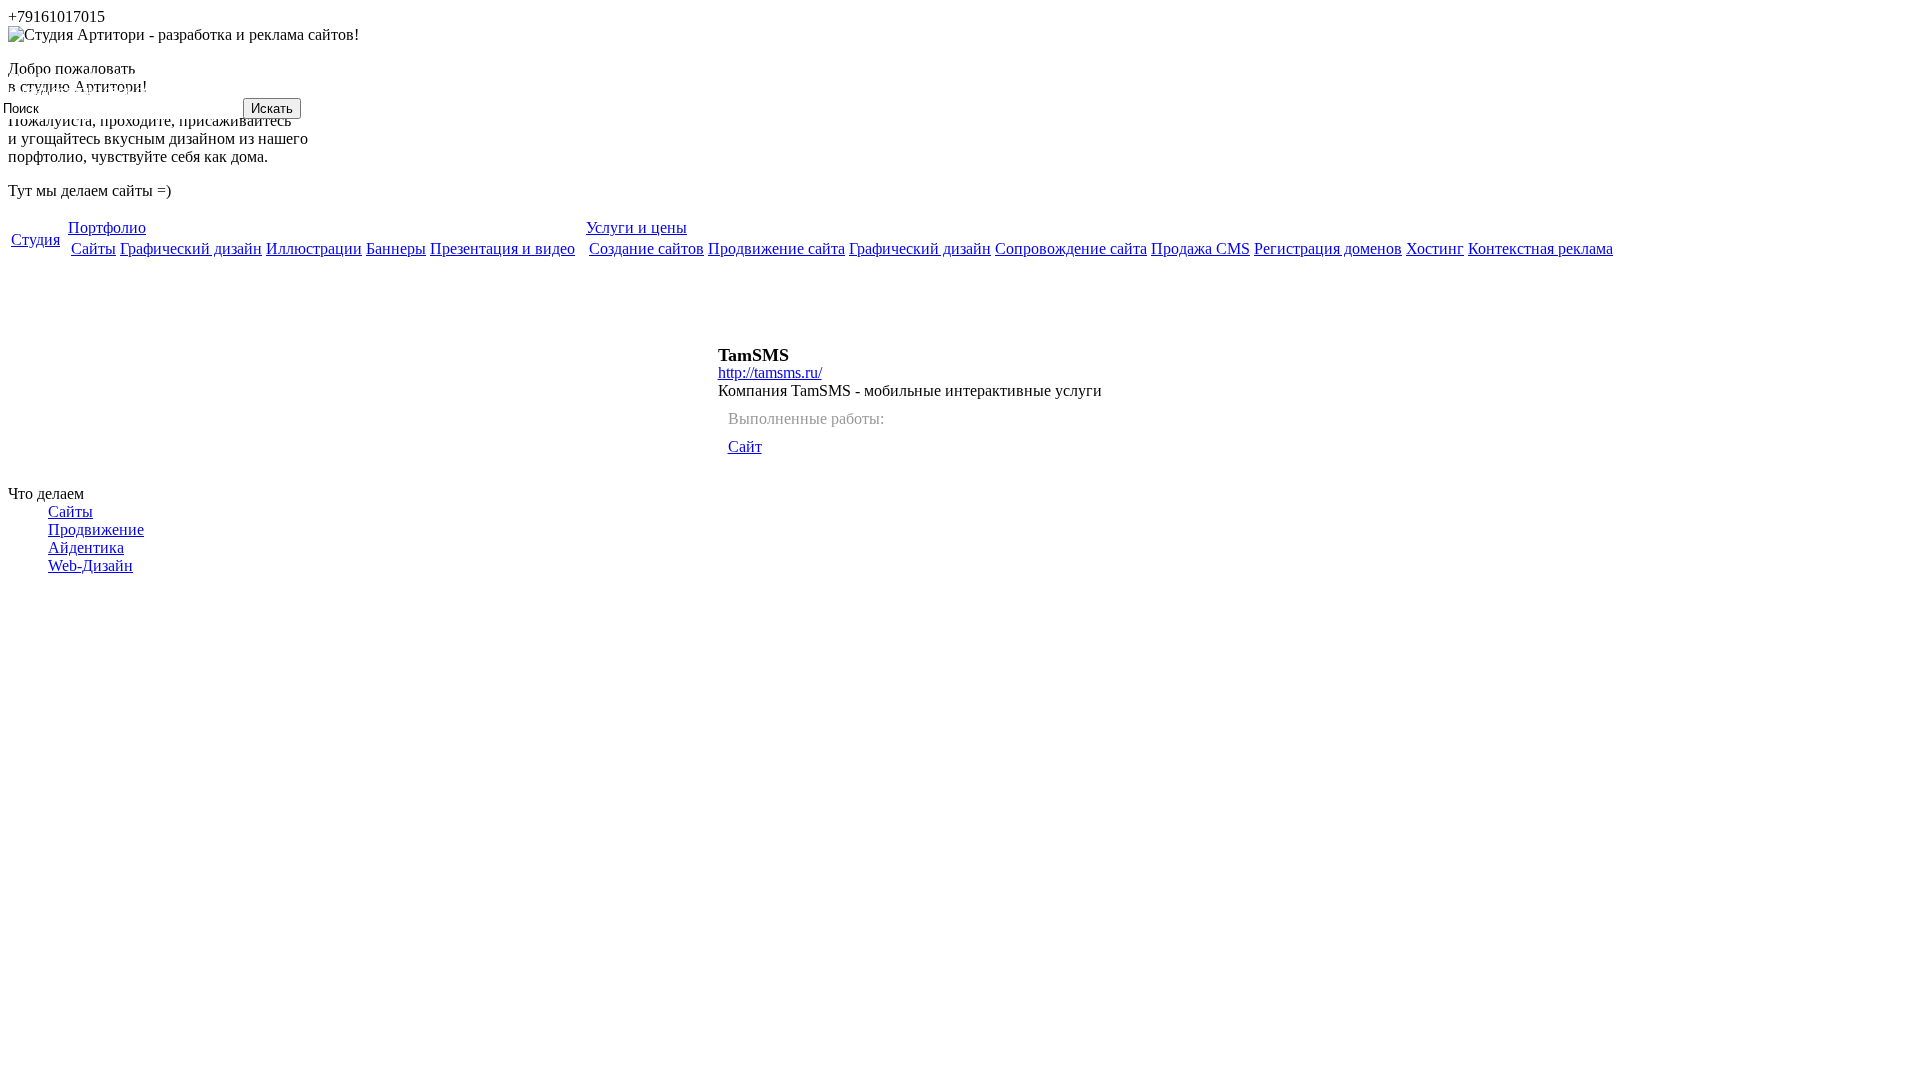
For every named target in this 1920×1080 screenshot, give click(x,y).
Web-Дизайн (90, 565)
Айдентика (86, 547)
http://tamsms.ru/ (770, 372)
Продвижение (96, 529)
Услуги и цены (636, 227)
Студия (35, 239)
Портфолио (107, 227)
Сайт (745, 446)
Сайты (70, 511)
